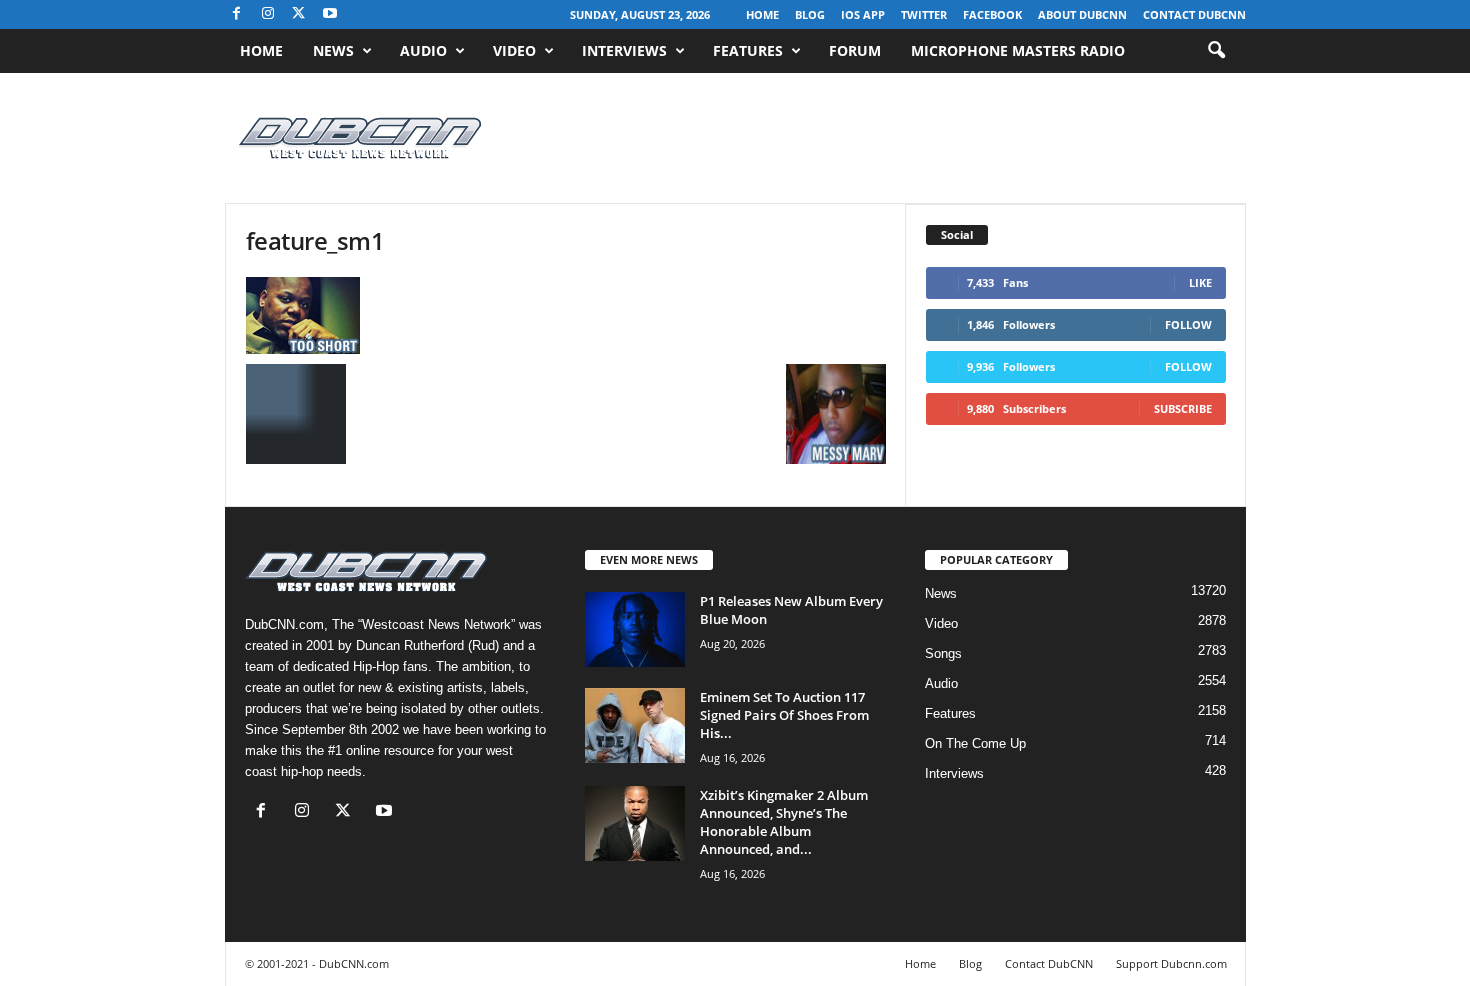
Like (1200, 282)
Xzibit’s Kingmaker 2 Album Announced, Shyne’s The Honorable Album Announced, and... (784, 822)
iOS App (863, 14)
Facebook (992, 14)
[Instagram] (268, 14)
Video (514, 50)
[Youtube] (330, 14)
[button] (1216, 51)
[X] (299, 14)
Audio (423, 50)
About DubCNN (1082, 14)
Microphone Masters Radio (1018, 50)
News (333, 50)
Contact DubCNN (1194, 14)
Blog (810, 14)
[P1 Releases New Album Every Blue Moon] (635, 629)
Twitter (924, 14)
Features (748, 50)
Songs (943, 653)
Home (762, 14)
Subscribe (1183, 408)
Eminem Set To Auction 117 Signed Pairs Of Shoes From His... (784, 715)
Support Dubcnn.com (1171, 963)
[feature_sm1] (566, 315)
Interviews (624, 50)
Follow (1188, 324)
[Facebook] (237, 14)
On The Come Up (975, 743)
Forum (855, 50)
